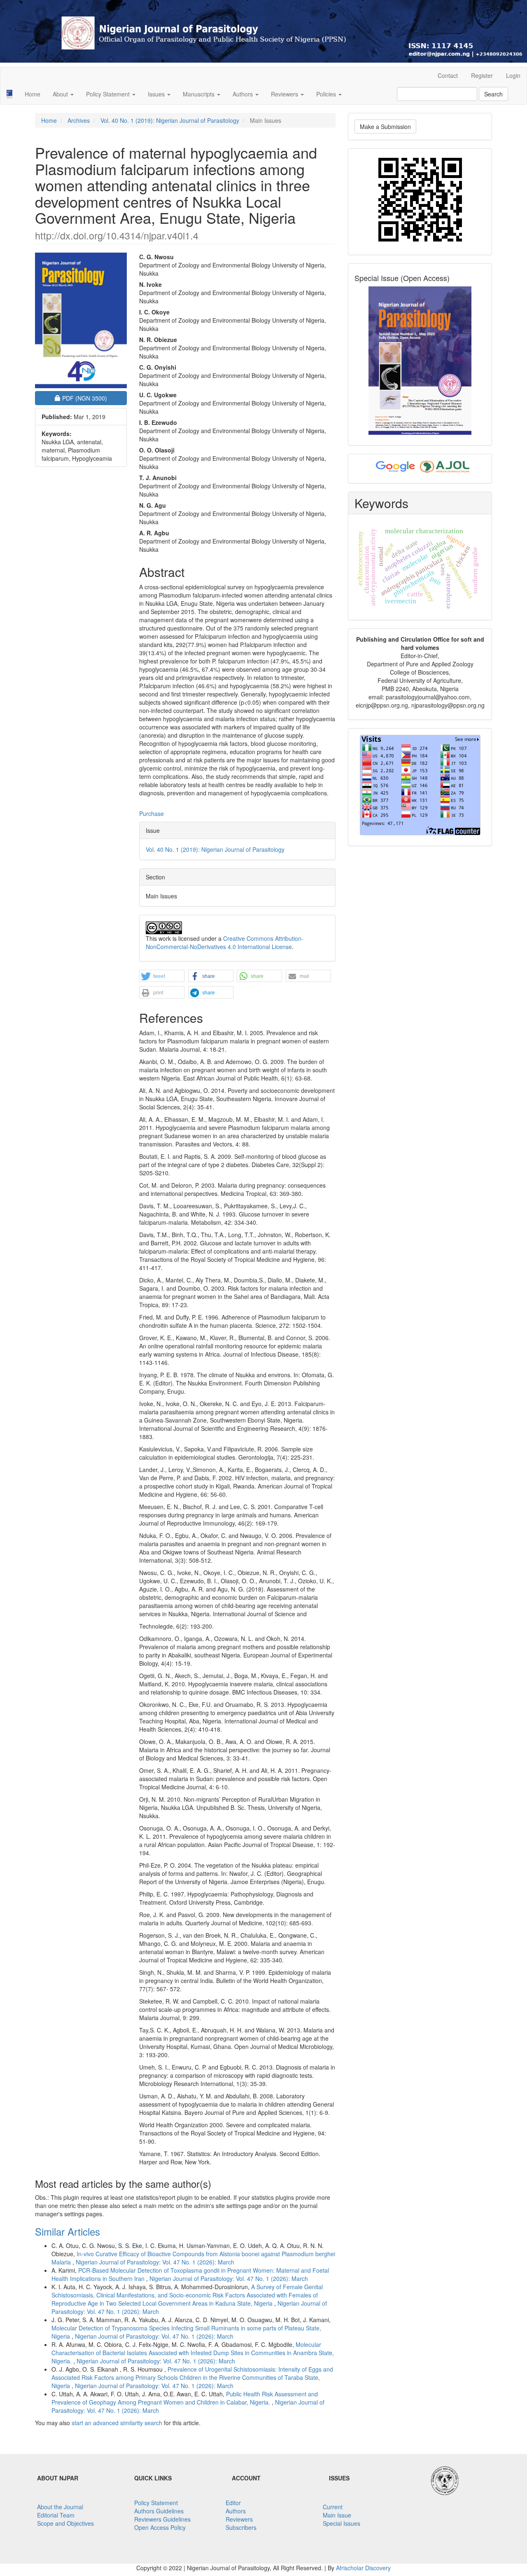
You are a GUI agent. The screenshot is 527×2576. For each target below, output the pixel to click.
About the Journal (60, 2507)
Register (482, 75)
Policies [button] (327, 94)
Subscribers (241, 2527)
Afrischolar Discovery (363, 2568)
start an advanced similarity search (117, 2423)
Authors (236, 2511)
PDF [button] (90, 398)
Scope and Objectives (65, 2523)
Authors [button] (244, 94)
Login (513, 75)
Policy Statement (156, 2503)
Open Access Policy (160, 2527)
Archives (79, 120)
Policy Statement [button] (109, 94)
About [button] (61, 94)
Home (33, 94)
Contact (448, 75)
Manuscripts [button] (199, 94)
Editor (233, 2503)
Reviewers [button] (285, 94)
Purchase (152, 813)
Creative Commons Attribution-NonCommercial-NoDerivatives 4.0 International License (225, 942)
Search (493, 94)
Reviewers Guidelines (162, 2519)
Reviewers (239, 2519)
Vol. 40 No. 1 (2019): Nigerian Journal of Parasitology (170, 120)
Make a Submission (385, 127)
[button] (162, 976)
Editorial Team (56, 2515)
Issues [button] (157, 94)
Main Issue (337, 2515)
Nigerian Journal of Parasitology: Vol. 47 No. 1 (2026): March (155, 2262)
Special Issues (342, 2523)
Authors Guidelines (159, 2511)
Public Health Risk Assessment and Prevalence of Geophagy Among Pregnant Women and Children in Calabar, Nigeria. (185, 2398)
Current (333, 2507)
